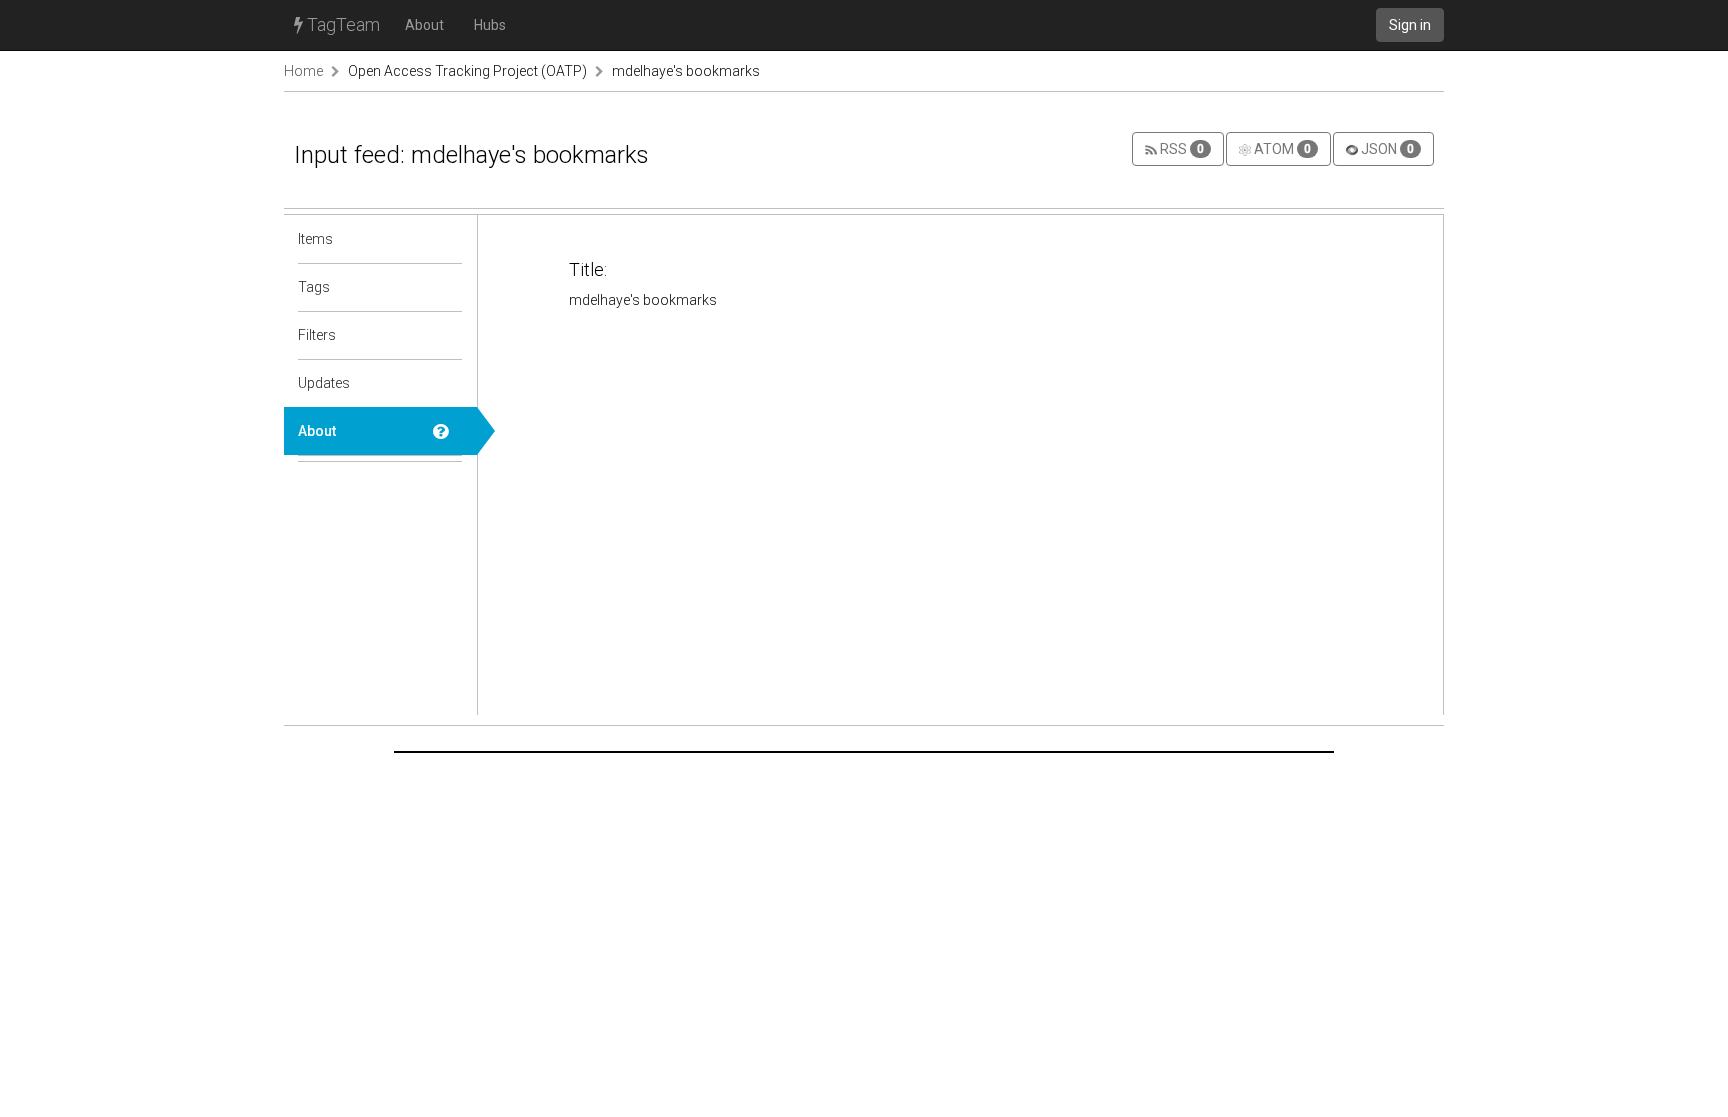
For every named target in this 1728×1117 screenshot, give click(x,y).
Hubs (490, 25)
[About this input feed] (448, 431)
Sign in (1410, 25)
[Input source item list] (448, 239)
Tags (314, 287)
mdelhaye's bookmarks (686, 71)
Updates (324, 383)
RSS (1180, 149)
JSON (1386, 149)
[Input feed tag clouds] (448, 287)
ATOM (1281, 149)
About (424, 25)
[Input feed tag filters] (448, 335)
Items (315, 239)
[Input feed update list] (448, 383)
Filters (317, 335)
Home (303, 71)
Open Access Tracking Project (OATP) (467, 71)
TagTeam (341, 24)
